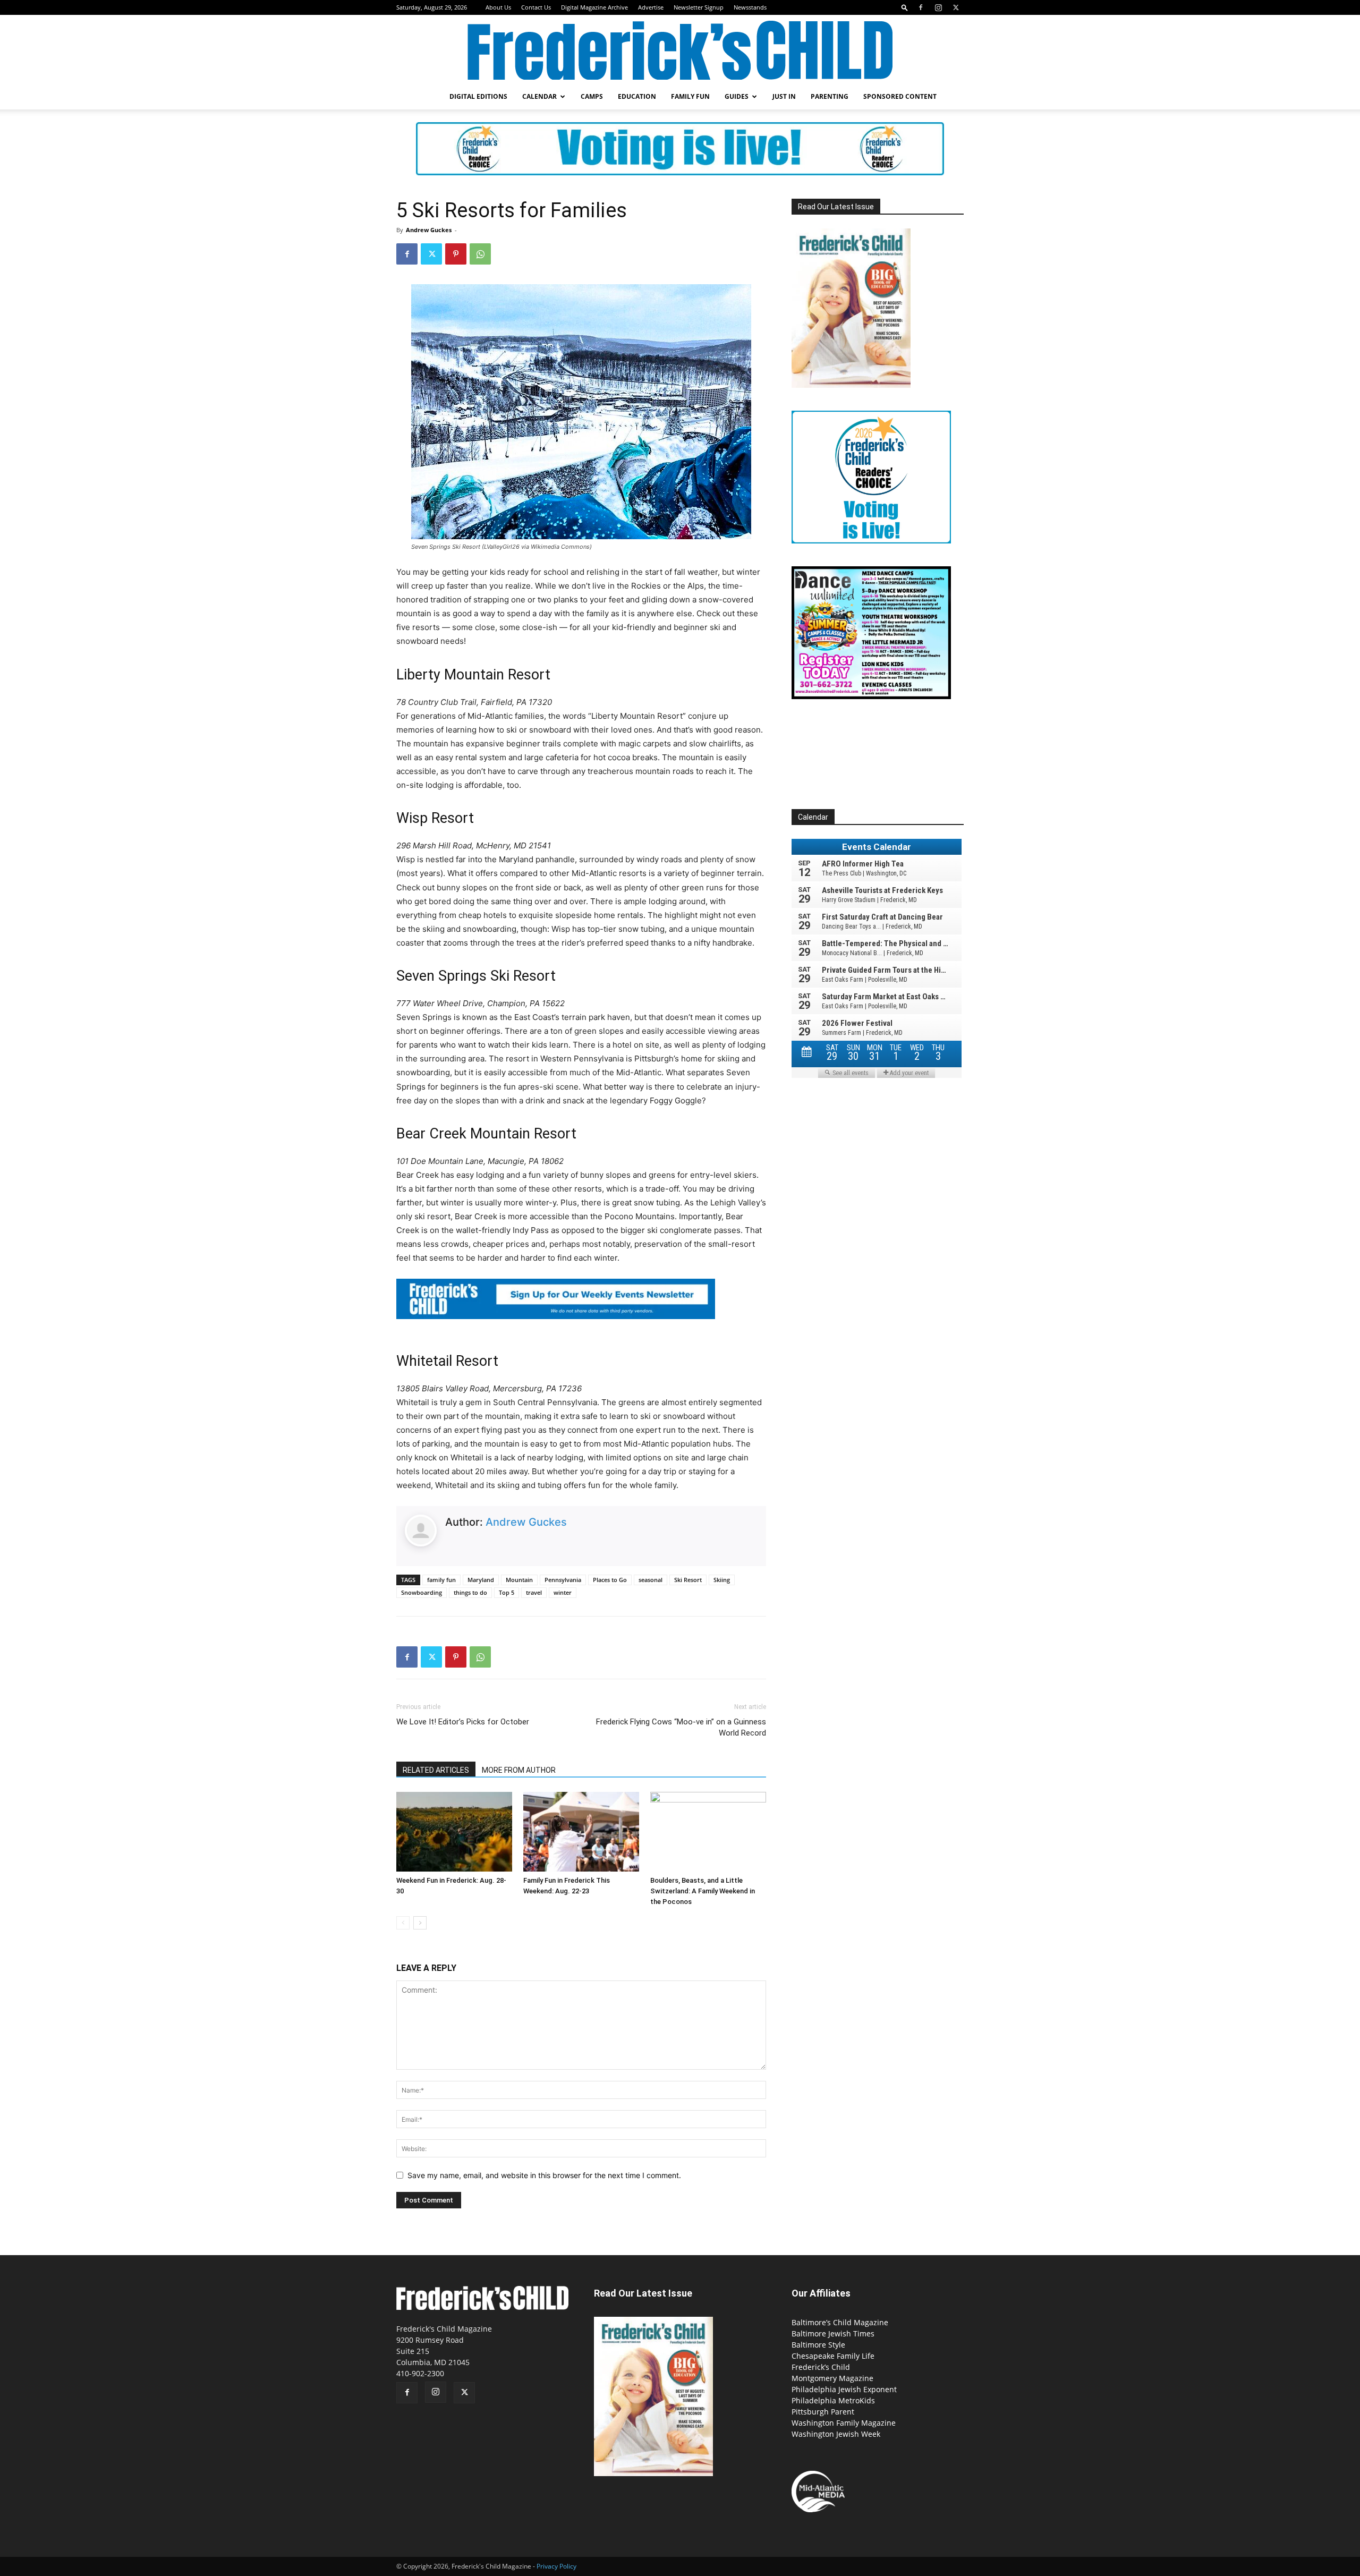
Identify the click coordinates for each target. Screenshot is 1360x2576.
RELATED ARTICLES (436, 1770)
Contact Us (536, 7)
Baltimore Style (818, 2345)
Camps (592, 96)
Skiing (722, 1580)
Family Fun (690, 96)
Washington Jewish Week (836, 2434)
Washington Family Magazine (844, 2423)
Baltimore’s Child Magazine (840, 2322)
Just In (784, 96)
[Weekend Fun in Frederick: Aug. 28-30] (454, 1832)
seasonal (651, 1580)
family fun (441, 1580)
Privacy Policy (556, 2566)
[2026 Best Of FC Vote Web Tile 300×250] (871, 541)
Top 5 (507, 1592)
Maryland (481, 1580)
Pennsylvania (563, 1580)
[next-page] (420, 1923)
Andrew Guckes (429, 230)
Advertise (651, 7)
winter (563, 1592)
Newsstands (750, 7)
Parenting (830, 96)
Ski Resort (688, 1580)
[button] (905, 7)
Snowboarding (422, 1592)
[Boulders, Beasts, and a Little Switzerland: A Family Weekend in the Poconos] (708, 1832)
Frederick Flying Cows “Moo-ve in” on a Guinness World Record (681, 1727)
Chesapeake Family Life (833, 2356)
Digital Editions (478, 96)
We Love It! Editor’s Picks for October (463, 1722)
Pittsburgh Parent (823, 2412)
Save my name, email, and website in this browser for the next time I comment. (544, 2175)
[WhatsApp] (480, 254)
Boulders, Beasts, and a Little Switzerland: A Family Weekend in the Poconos (703, 1891)
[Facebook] (921, 7)
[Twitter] (956, 7)
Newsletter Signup (699, 7)
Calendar (539, 96)
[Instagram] (938, 7)
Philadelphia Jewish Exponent (844, 2389)
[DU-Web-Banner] (871, 696)
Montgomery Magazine (832, 2378)
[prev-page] (403, 1923)
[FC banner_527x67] (556, 1327)
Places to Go (610, 1580)
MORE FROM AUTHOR (519, 1770)
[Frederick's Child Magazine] (680, 50)
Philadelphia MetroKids (833, 2400)
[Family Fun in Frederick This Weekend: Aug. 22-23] (581, 1832)
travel (534, 1592)
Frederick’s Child (821, 2367)
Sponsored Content (900, 96)
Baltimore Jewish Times (833, 2333)
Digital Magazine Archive (594, 7)
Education (637, 96)
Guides (737, 96)
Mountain (519, 1580)
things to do (470, 1592)
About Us (498, 7)
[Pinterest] (456, 254)
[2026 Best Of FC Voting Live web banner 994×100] (680, 149)
